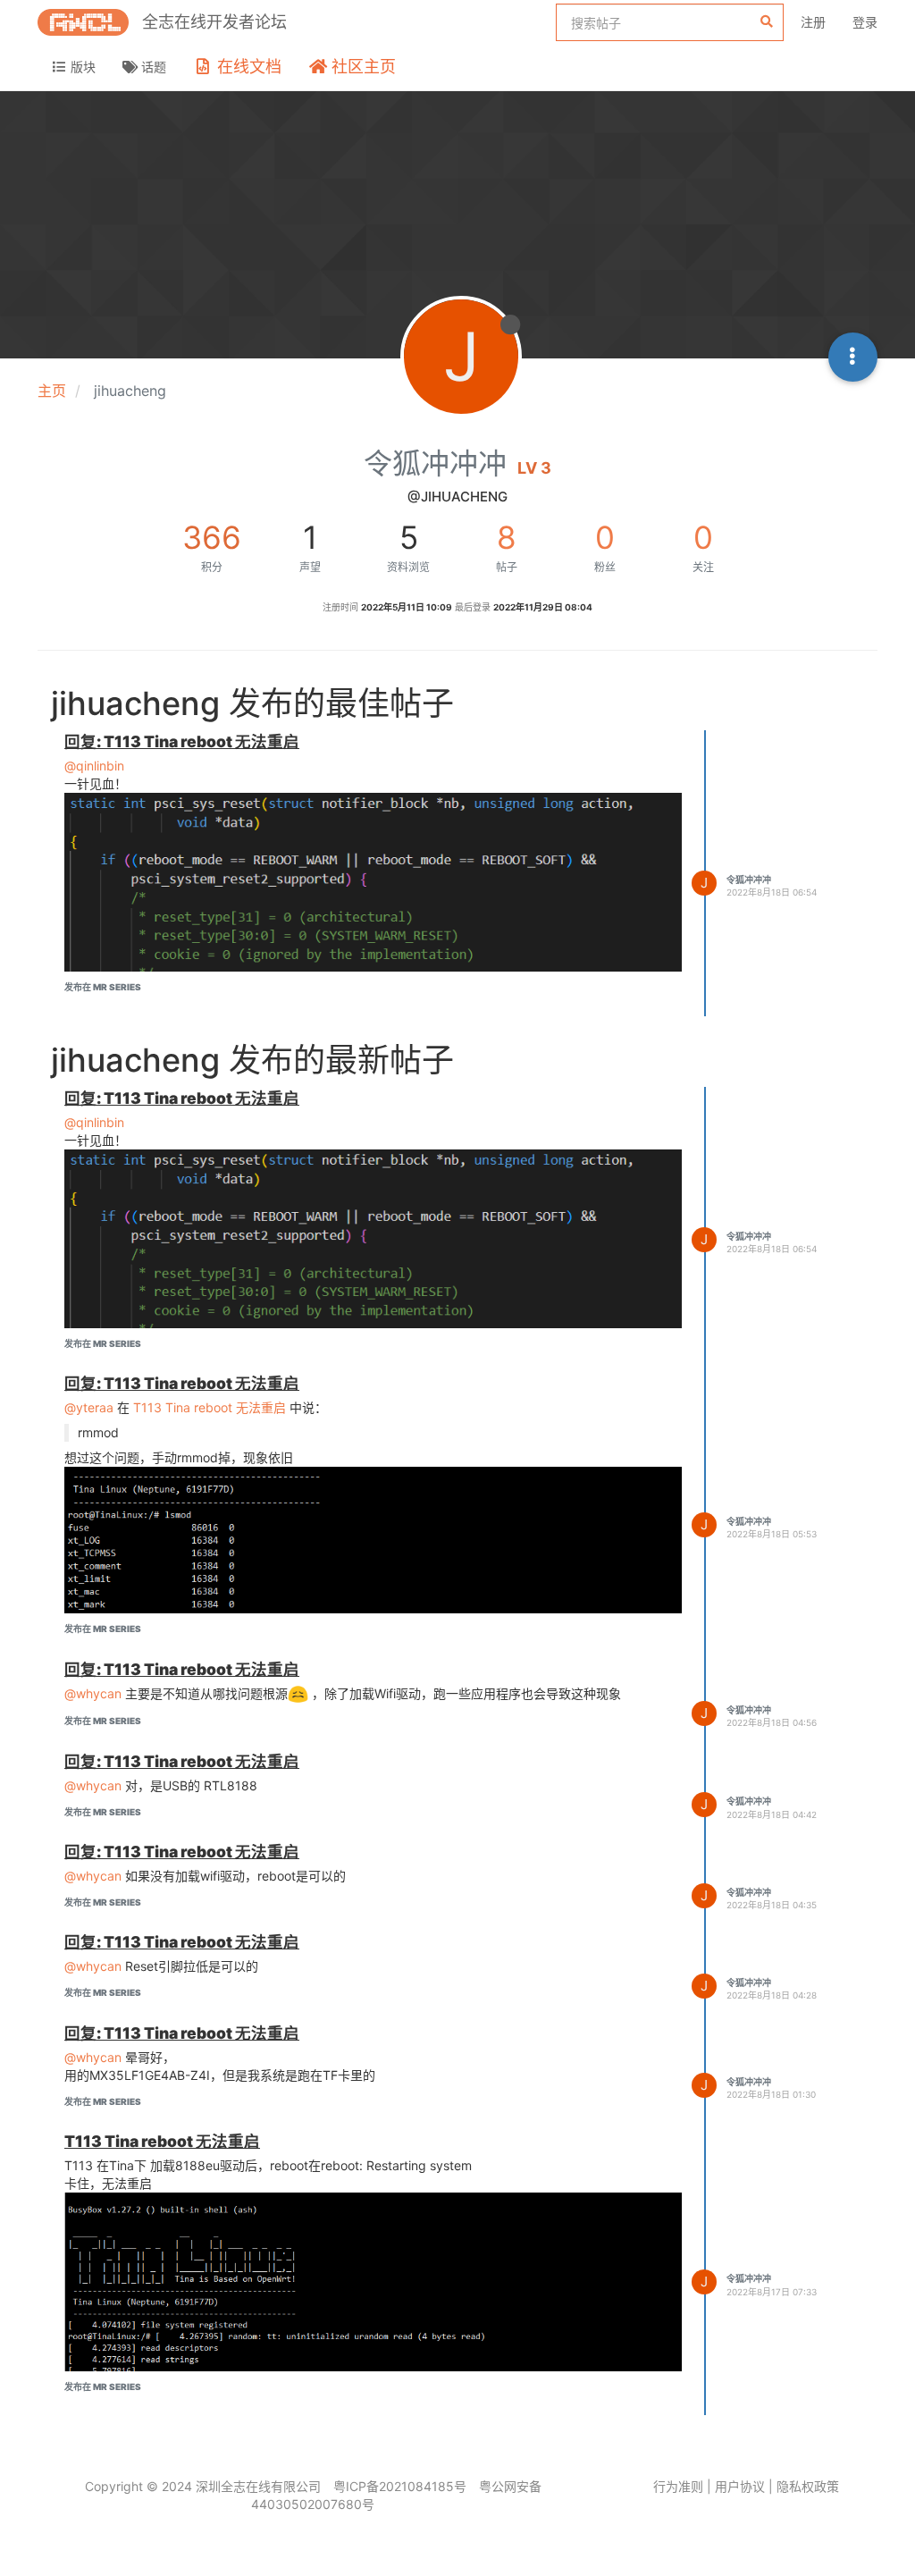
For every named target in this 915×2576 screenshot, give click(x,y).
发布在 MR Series (103, 987)
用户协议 (740, 2486)
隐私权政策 (808, 2486)
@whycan (93, 1693)
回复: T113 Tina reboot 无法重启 (182, 741)
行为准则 (678, 2486)
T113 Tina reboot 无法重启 (210, 1407)
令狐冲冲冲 (749, 880)
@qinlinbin (94, 766)
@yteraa (89, 1407)
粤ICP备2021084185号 (400, 2486)
